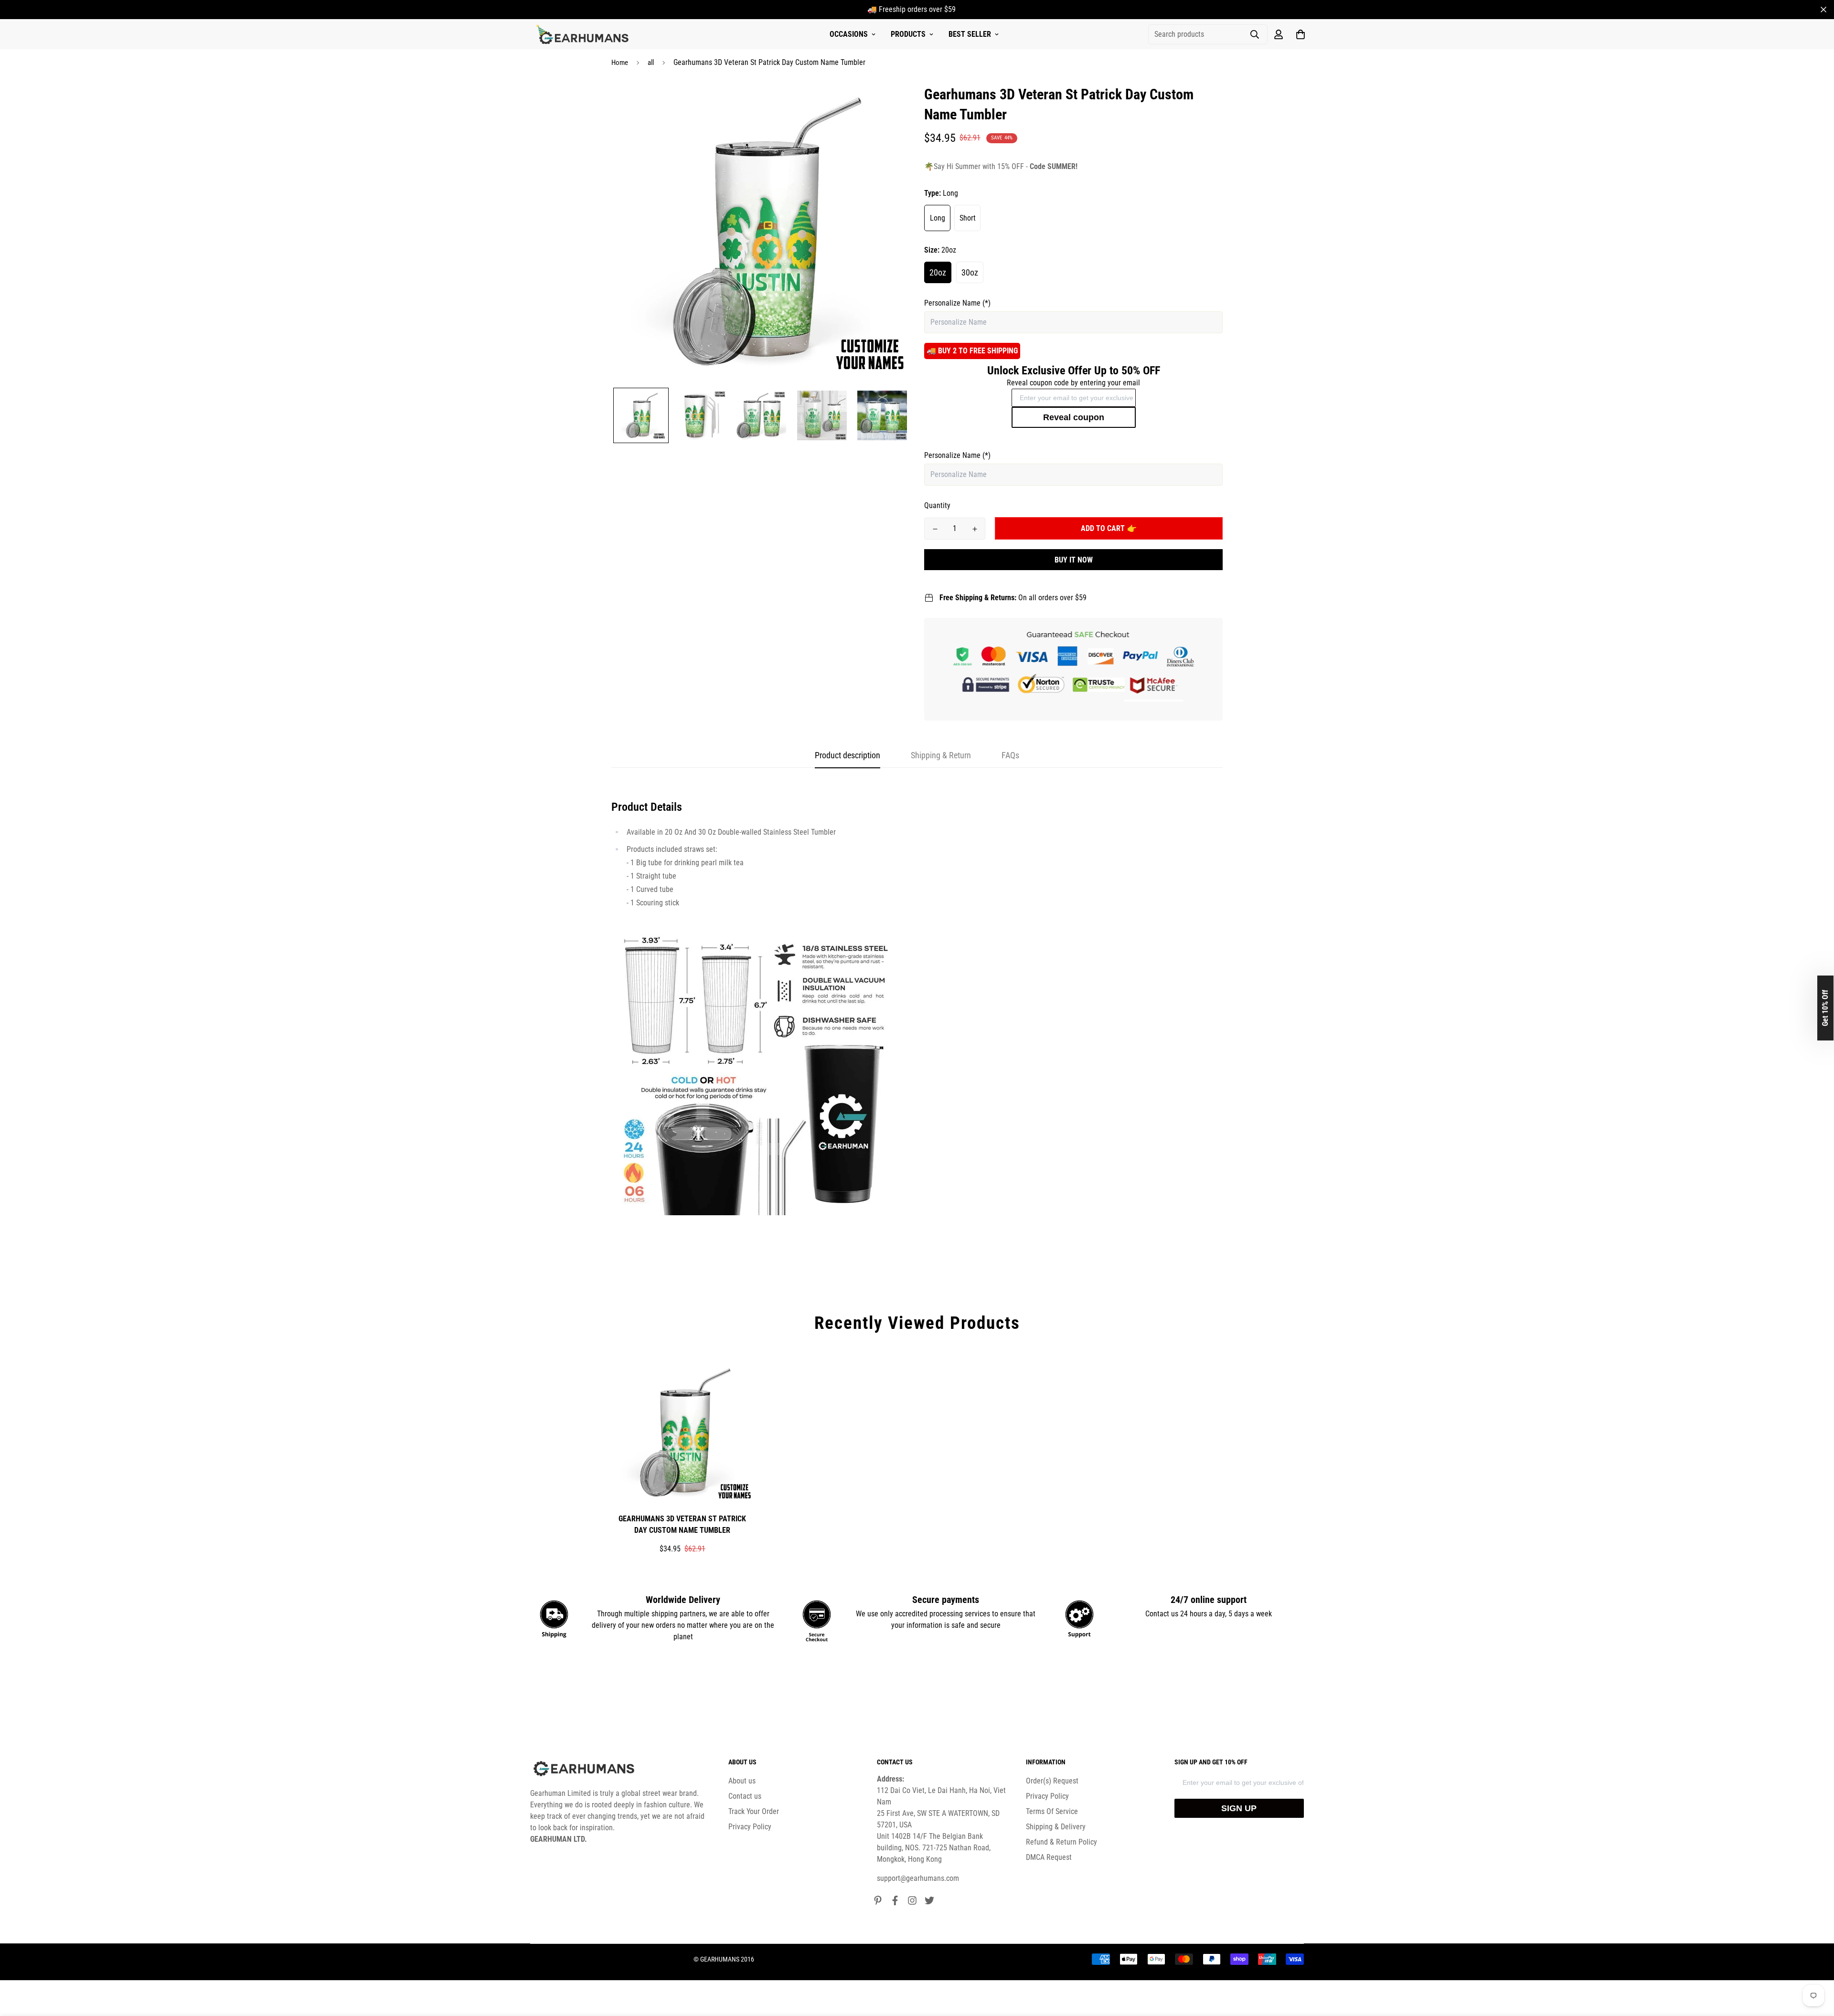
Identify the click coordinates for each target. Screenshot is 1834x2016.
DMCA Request (1049, 1857)
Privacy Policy (750, 1827)
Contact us (745, 1796)
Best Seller (970, 34)
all (651, 63)
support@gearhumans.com (918, 1878)
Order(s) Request (1052, 1781)
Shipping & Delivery (1056, 1827)
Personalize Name (957, 303)
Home (620, 63)
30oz (970, 272)
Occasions (849, 34)
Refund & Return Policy (1061, 1842)
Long (938, 218)
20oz (938, 272)
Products (908, 34)
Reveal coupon (1074, 417)
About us (742, 1781)
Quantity (937, 505)
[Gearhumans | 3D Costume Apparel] (584, 34)
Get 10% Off (1825, 1008)
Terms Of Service (1052, 1811)
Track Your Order (754, 1811)
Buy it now (1074, 560)
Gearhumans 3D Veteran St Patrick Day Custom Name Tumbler (682, 1524)
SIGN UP (1239, 1808)
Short (968, 218)
